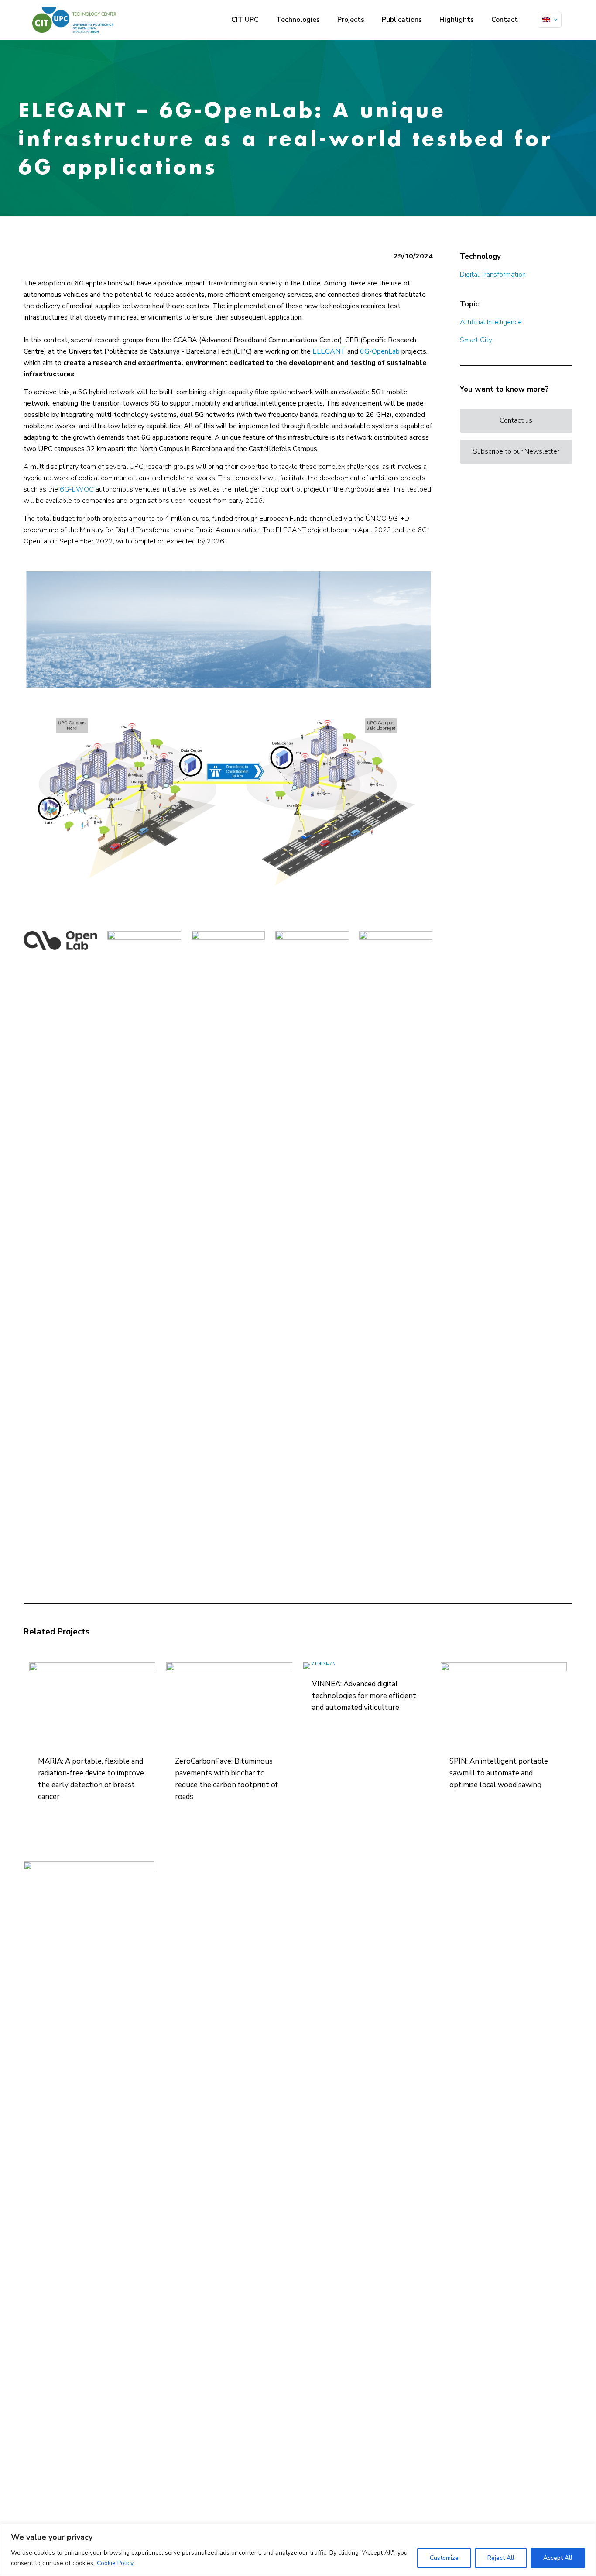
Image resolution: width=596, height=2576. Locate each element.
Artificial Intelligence (491, 322)
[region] (298, 2550)
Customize (444, 2558)
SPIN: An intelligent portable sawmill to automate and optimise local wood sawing (499, 1773)
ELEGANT (329, 351)
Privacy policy (226, 1894)
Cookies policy (226, 1905)
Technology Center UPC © (240, 1876)
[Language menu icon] (550, 20)
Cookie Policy (115, 2563)
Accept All (558, 2558)
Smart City (476, 340)
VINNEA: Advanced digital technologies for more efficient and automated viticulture (364, 1696)
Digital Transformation (493, 275)
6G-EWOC (77, 489)
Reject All (501, 2558)
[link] (228, 629)
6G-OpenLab (380, 351)
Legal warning (227, 1885)
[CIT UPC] (74, 20)
